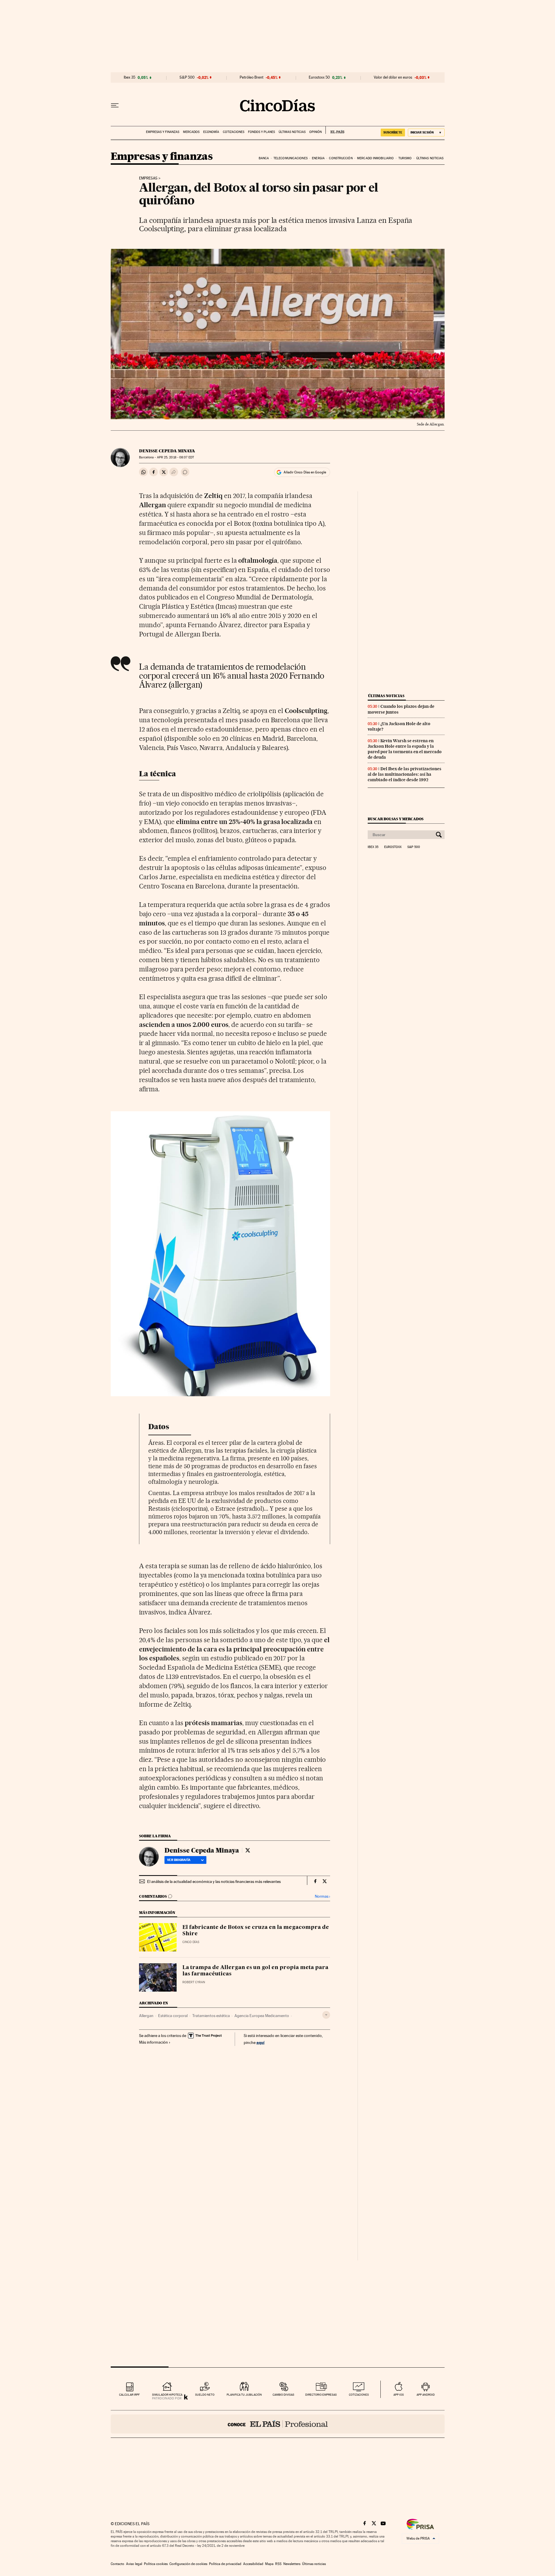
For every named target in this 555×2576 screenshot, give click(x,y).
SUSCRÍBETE (393, 132)
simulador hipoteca (167, 2395)
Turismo (405, 158)
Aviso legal (134, 2564)
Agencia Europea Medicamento (262, 2016)
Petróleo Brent (251, 77)
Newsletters (292, 2564)
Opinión (316, 132)
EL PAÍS (335, 130)
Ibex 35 (129, 77)
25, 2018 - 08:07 (175, 457)
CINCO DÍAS (191, 1942)
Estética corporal (173, 2016)
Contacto (118, 2564)
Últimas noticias (292, 132)
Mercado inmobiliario (375, 158)
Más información (153, 2042)
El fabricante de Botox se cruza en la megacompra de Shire (256, 1931)
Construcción (341, 158)
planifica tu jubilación (244, 2395)
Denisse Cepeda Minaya (167, 451)
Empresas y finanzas (163, 132)
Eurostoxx (393, 847)
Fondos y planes (261, 132)
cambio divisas (283, 2395)
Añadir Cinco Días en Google (305, 472)
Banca (264, 158)
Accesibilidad (253, 2564)
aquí (260, 2042)
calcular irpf (129, 2395)
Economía (211, 132)
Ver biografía (179, 1860)
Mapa (269, 2564)
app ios (399, 2395)
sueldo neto (205, 2395)
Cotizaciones (234, 132)
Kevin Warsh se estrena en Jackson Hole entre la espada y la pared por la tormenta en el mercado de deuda (405, 749)
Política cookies (156, 2564)
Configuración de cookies (188, 2564)
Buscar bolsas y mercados (396, 819)
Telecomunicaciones (291, 158)
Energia (318, 158)
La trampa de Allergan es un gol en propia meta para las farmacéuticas (255, 1971)
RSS (278, 2564)
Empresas (148, 178)
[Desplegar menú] (115, 105)
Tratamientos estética (211, 2016)
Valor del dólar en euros (393, 77)
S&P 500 (187, 77)
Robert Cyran (194, 1982)
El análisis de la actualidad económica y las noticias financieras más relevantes (214, 1881)
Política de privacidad (225, 2564)
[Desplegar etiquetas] (326, 2015)
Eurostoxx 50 (319, 77)
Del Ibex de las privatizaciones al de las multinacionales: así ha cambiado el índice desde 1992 (405, 774)
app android (426, 2395)
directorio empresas (321, 2395)
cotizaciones (359, 2395)
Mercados (191, 132)
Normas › (322, 1896)
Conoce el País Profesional (278, 2424)
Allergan (146, 2016)
